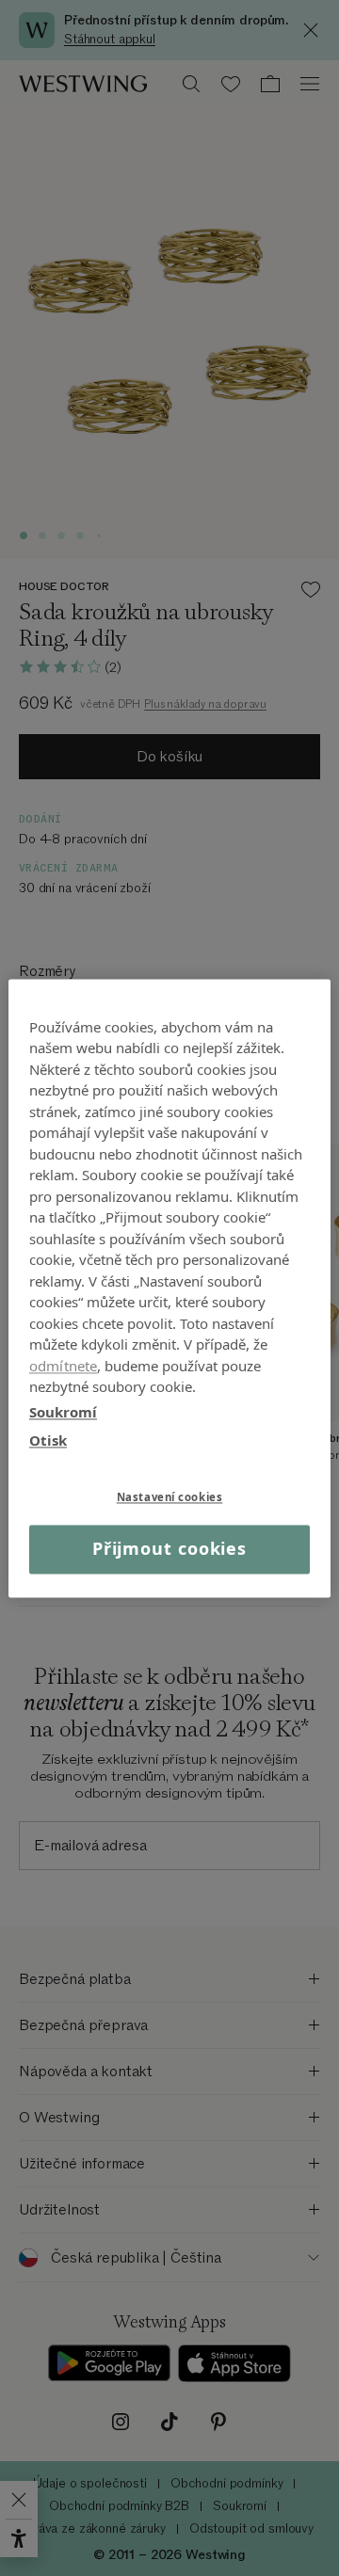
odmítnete (63, 1366)
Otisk (48, 1440)
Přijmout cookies (169, 1549)
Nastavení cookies (170, 1497)
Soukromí (63, 1412)
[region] (169, 1288)
